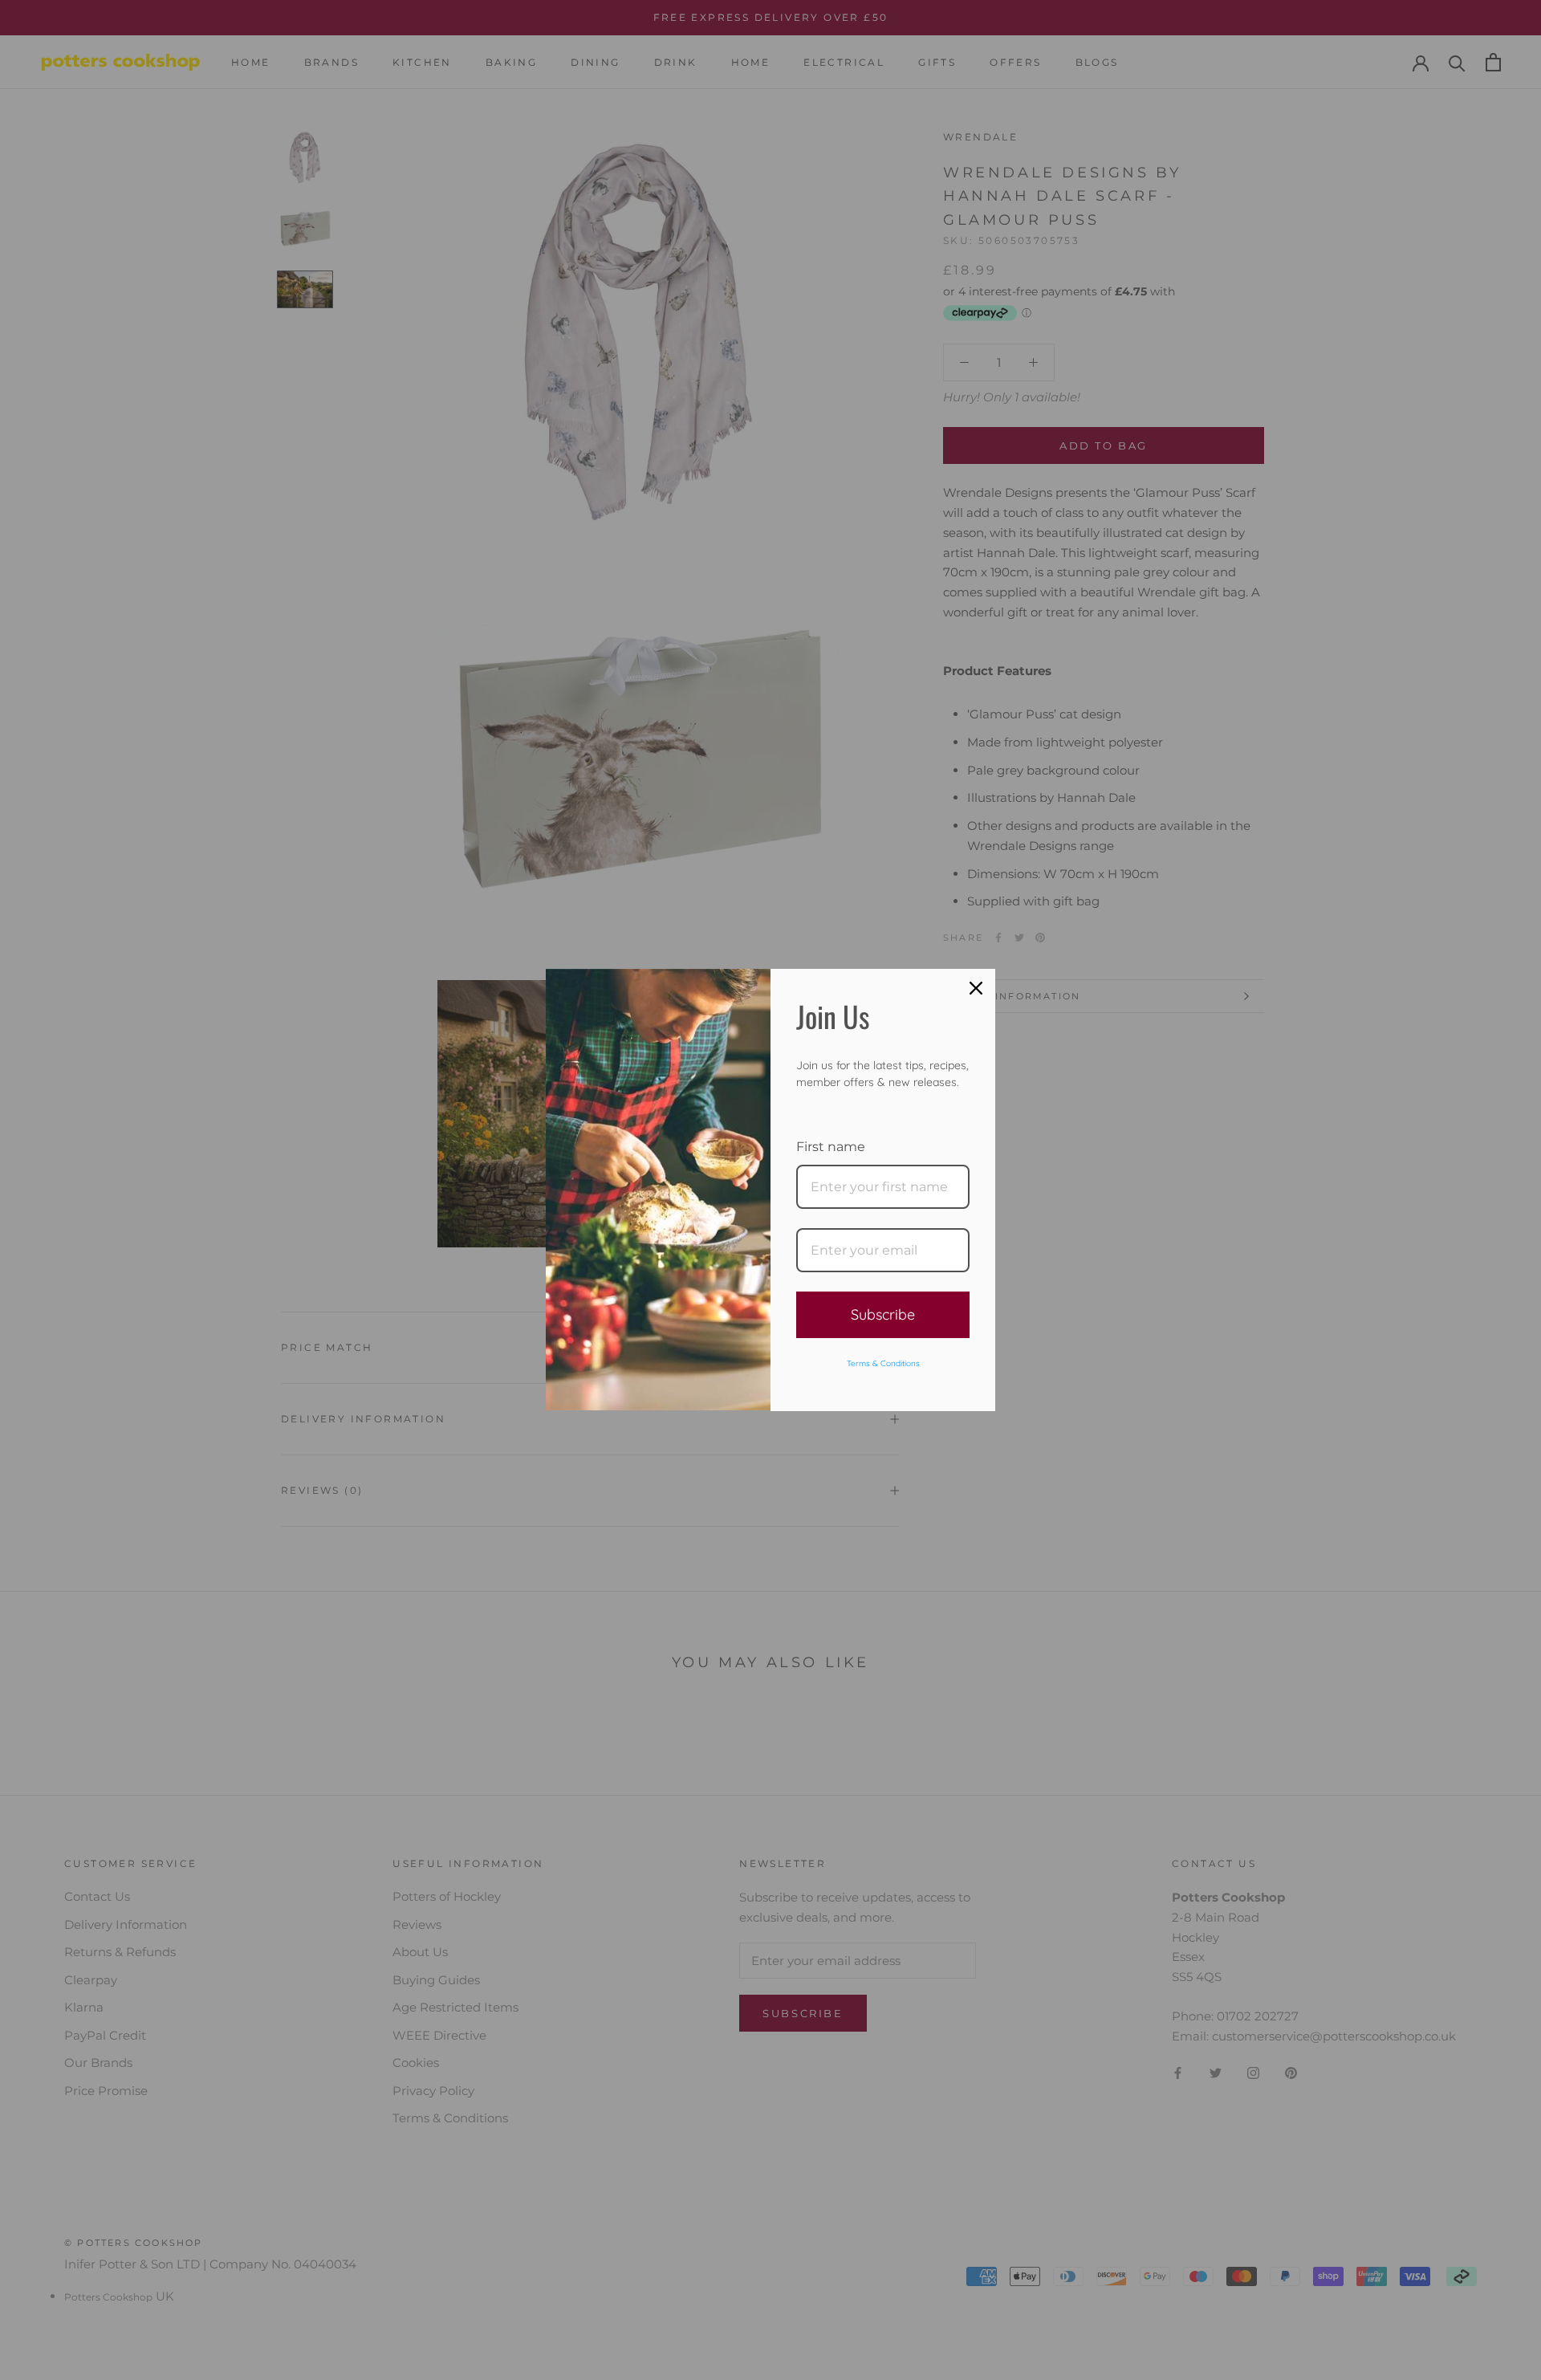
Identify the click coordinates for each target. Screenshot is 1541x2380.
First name (831, 1147)
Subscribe (883, 1314)
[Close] (976, 988)
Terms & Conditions (883, 1363)
